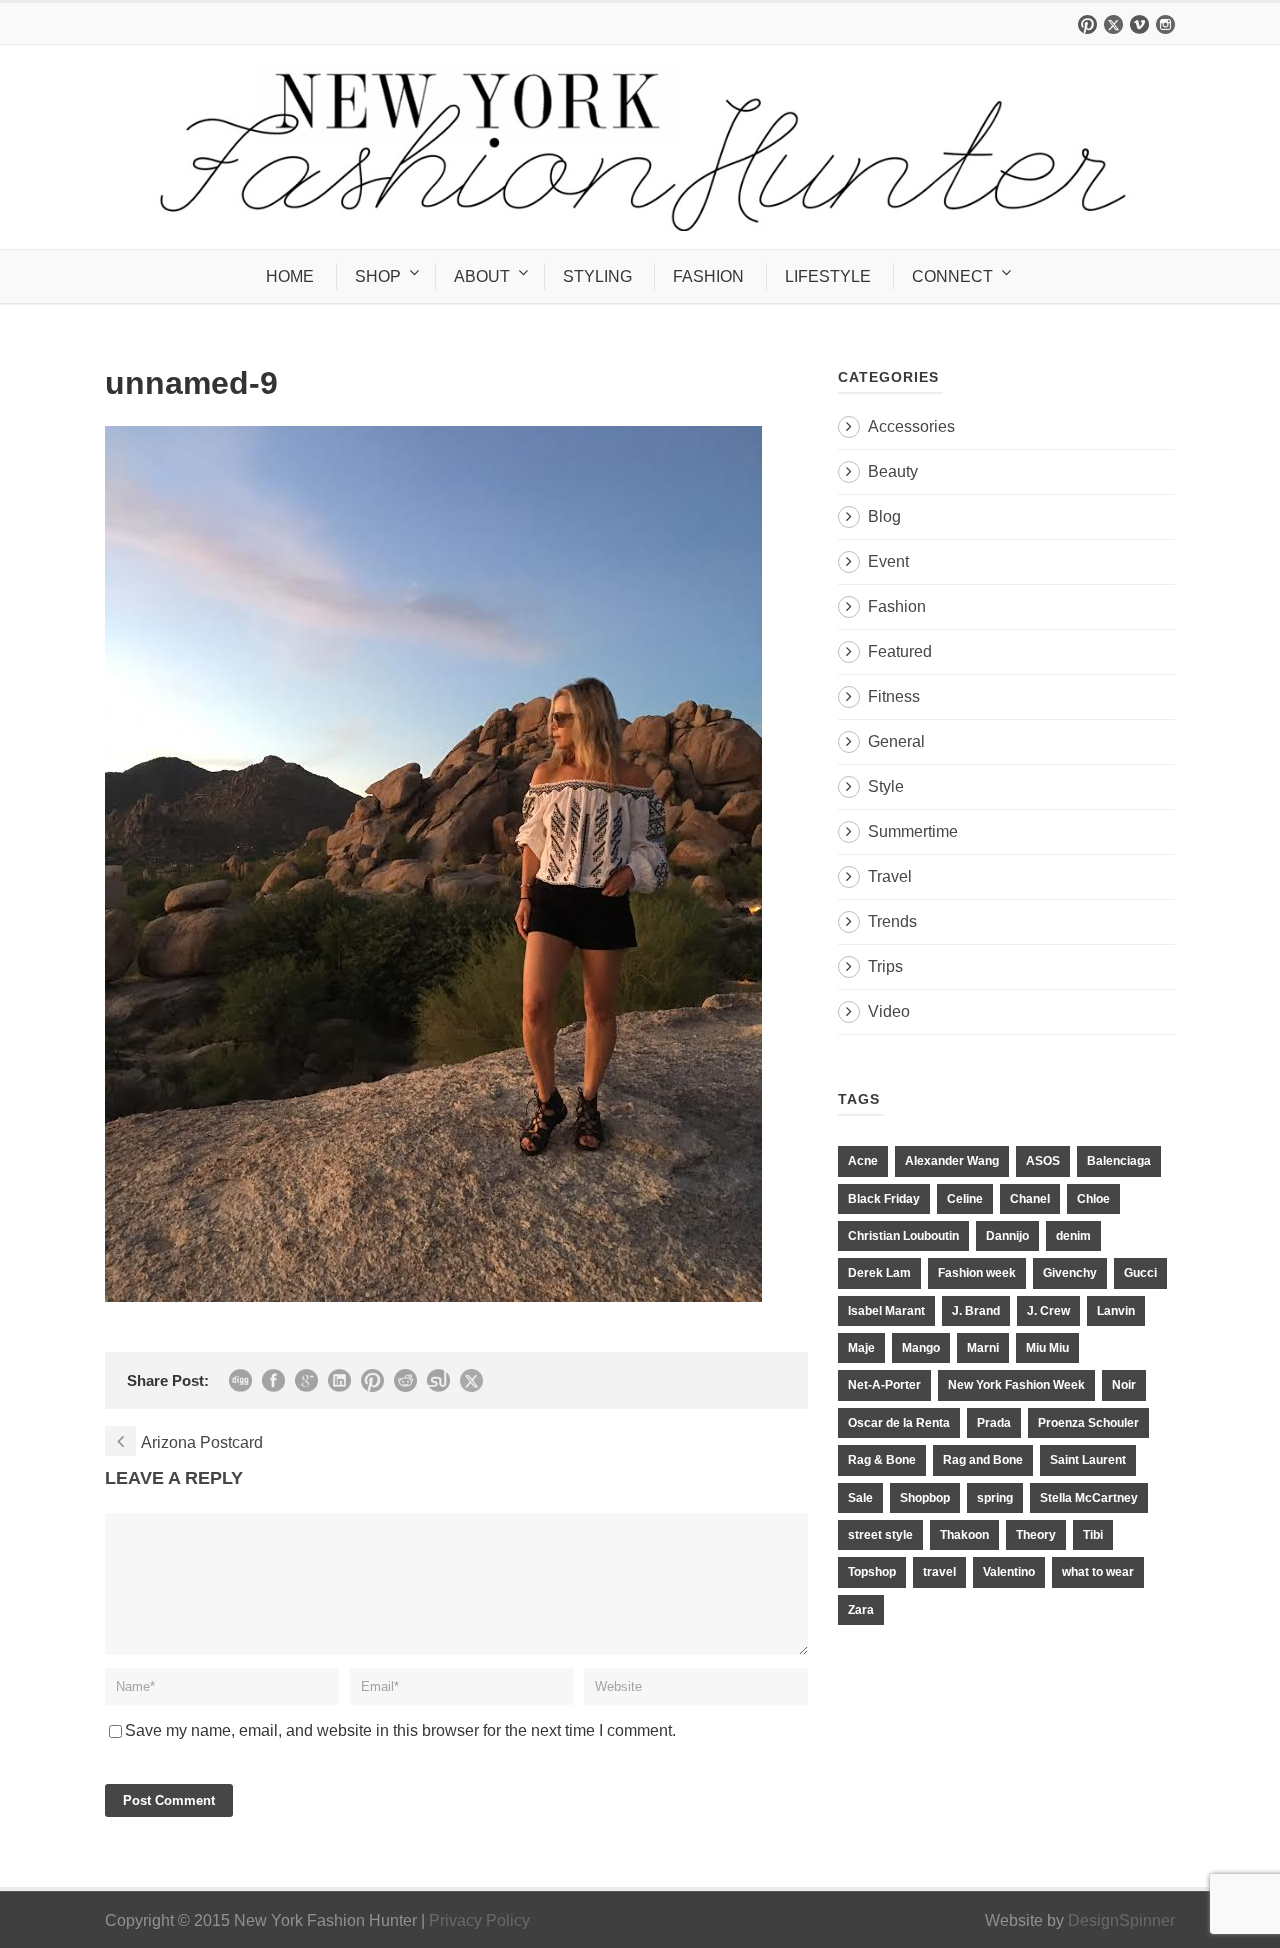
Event (888, 561)
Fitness (894, 696)
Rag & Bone (882, 1460)
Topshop (872, 1572)
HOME (290, 276)
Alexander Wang (952, 1161)
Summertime (913, 831)
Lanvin (1116, 1311)
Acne (863, 1161)
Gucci (1140, 1273)
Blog (884, 516)
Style (886, 786)
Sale (860, 1498)
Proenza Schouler (1088, 1423)
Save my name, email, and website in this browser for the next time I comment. (400, 1730)
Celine (965, 1199)
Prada (994, 1423)
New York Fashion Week (1016, 1385)
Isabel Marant (886, 1311)
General (896, 741)
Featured (900, 651)
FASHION (708, 276)
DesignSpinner (1121, 1920)
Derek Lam (879, 1273)
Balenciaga (1119, 1161)
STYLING (597, 276)
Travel (890, 876)
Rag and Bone (983, 1460)
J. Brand (976, 1311)
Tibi (1093, 1535)
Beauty (893, 471)
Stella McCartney (1089, 1498)
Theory (1036, 1535)
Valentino (1009, 1572)
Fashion (897, 606)
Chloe (1093, 1199)
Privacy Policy (479, 1920)
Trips (885, 966)
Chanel (1030, 1199)
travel (939, 1572)
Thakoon (964, 1535)
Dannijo (1007, 1236)
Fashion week (977, 1273)
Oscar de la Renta (899, 1423)
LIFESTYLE (828, 276)
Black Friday (884, 1199)
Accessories (911, 426)
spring (995, 1498)
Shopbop (925, 1498)
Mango (921, 1348)
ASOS (1043, 1161)
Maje (861, 1348)
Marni (983, 1348)
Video (889, 1011)
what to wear (1098, 1572)
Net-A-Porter (884, 1385)
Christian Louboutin (903, 1236)
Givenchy (1070, 1273)
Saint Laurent (1088, 1460)
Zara (861, 1610)
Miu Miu (1047, 1348)
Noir (1124, 1385)
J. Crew (1048, 1311)
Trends (892, 921)
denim (1073, 1236)
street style (880, 1535)
